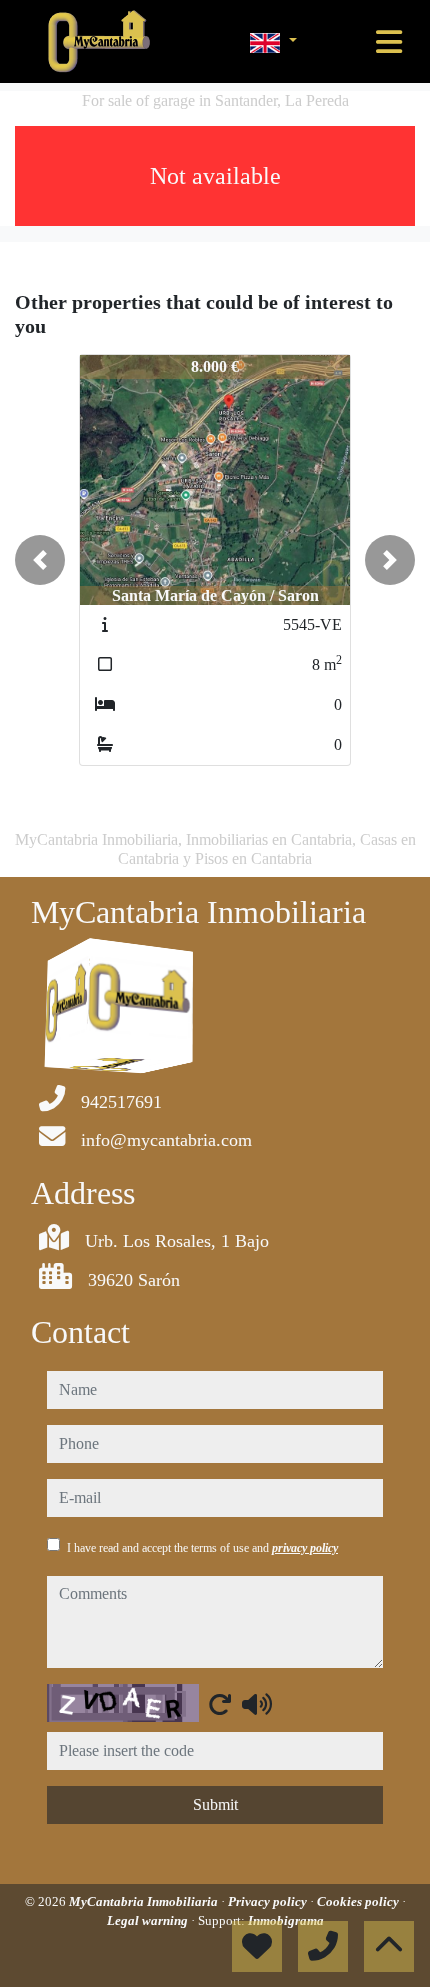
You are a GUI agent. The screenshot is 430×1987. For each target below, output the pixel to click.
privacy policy (305, 1548)
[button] (40, 560)
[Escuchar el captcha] (257, 1704)
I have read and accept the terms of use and (202, 1548)
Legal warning (149, 1920)
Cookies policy (359, 1901)
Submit (215, 1804)
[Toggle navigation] (389, 42)
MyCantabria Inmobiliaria (145, 1901)
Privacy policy (269, 1901)
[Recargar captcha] (220, 1704)
